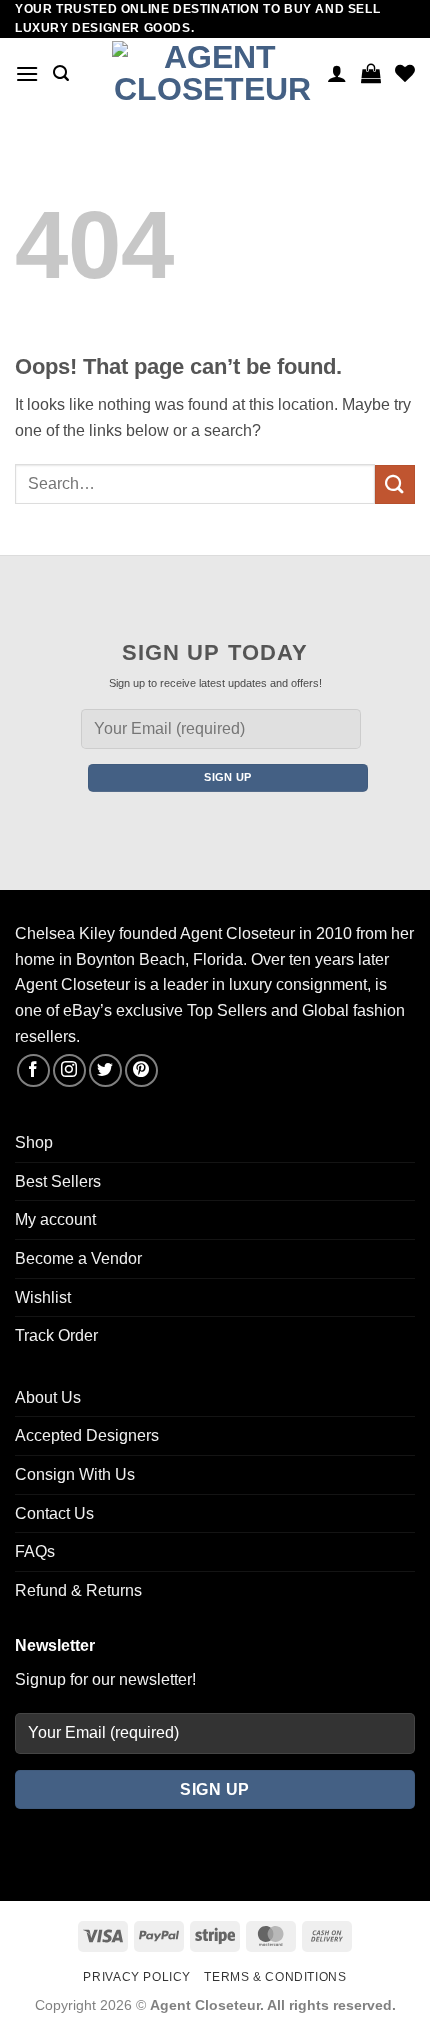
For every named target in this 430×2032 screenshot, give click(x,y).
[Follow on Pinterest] (141, 1070)
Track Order (56, 1335)
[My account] (337, 73)
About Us (48, 1397)
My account (55, 1219)
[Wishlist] (405, 73)
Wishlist (43, 1297)
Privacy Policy (137, 1977)
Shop (34, 1142)
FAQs (35, 1551)
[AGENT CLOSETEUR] (212, 74)
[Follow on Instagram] (69, 1070)
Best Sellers (58, 1181)
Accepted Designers (87, 1435)
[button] (27, 73)
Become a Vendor (78, 1258)
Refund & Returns (78, 1590)
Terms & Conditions (275, 1977)
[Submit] (395, 484)
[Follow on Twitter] (105, 1070)
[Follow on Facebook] (33, 1070)
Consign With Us (75, 1474)
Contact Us (54, 1513)
